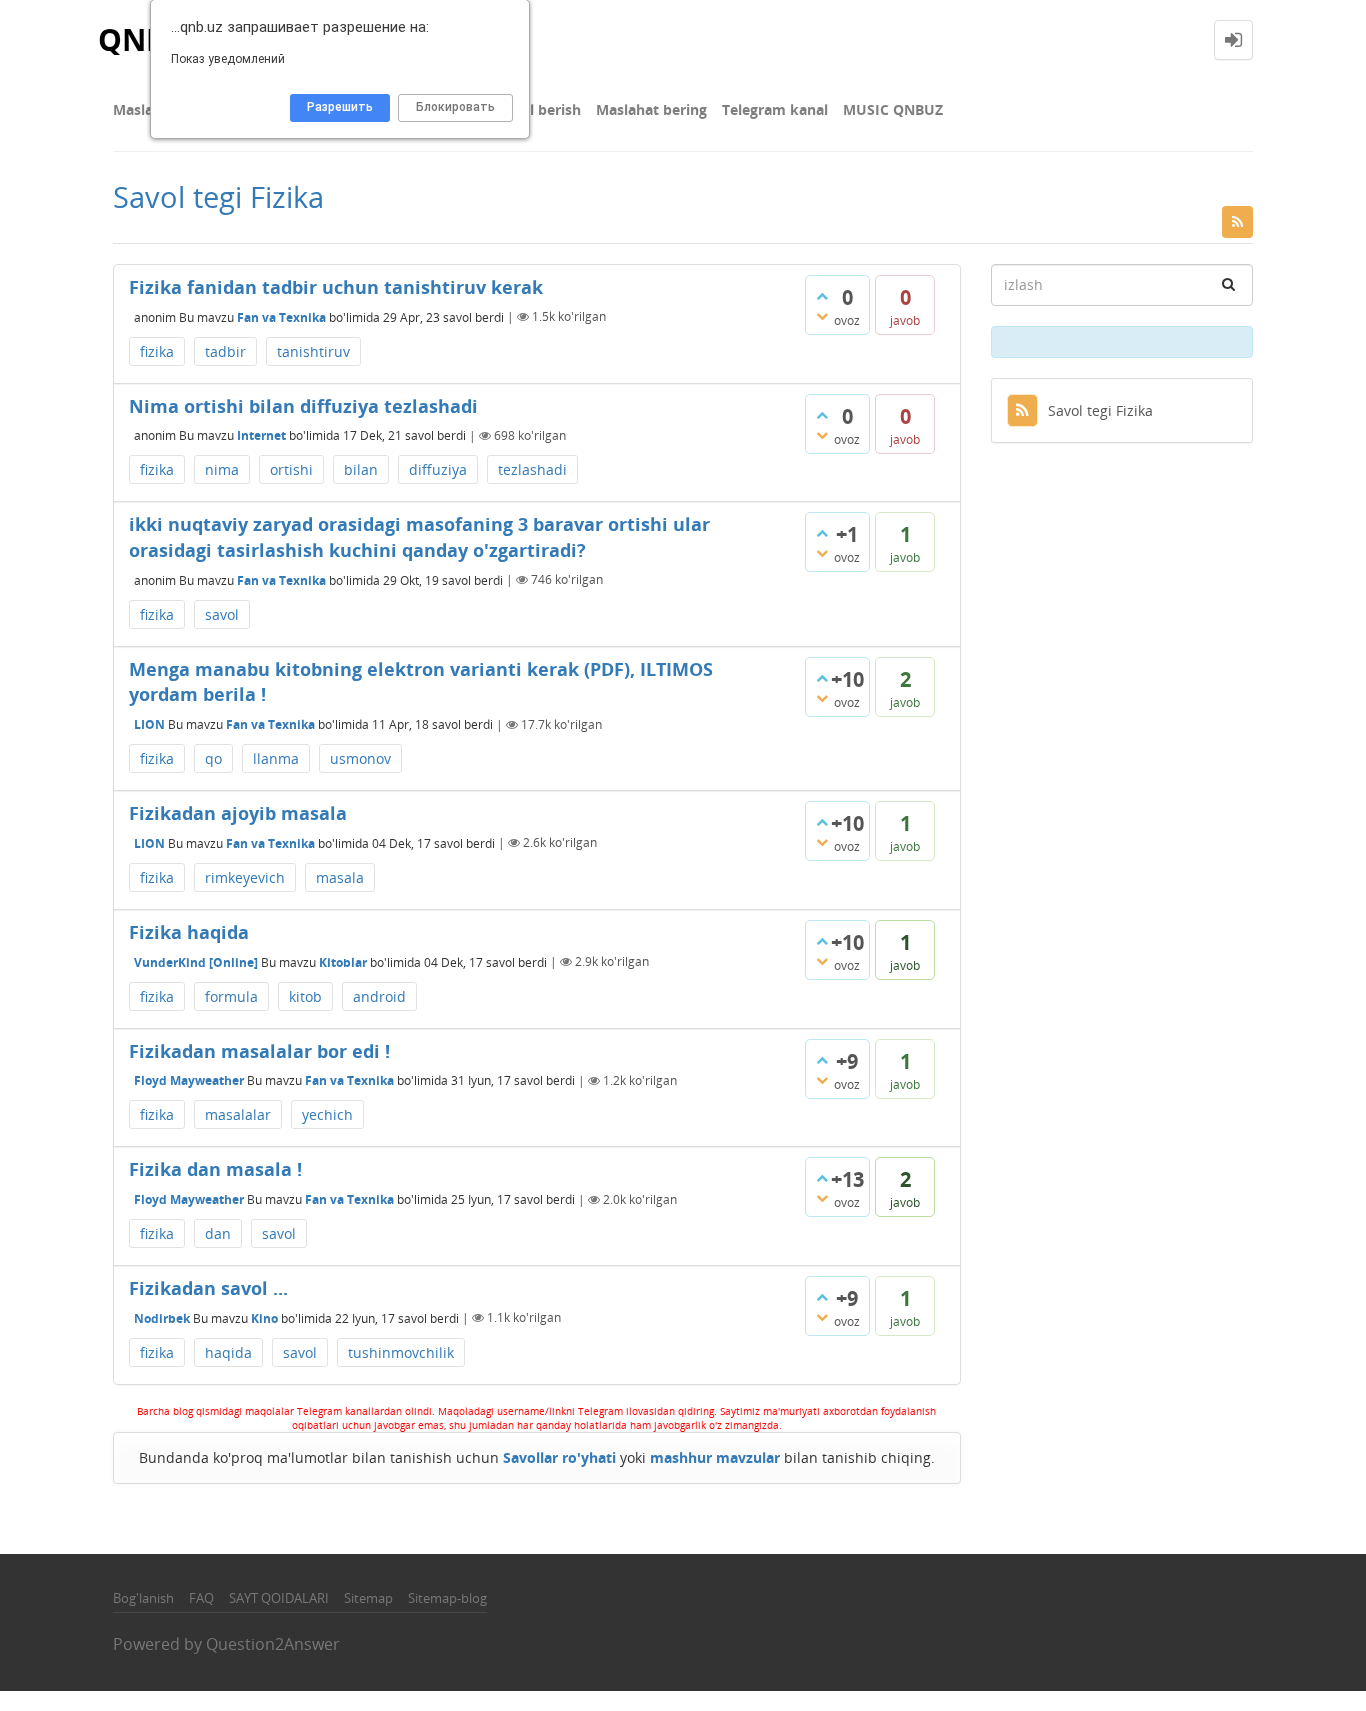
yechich (327, 1114)
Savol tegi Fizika (1100, 410)
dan (218, 1233)
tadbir (225, 351)
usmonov (360, 758)
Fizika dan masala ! (215, 1169)
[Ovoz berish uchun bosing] (822, 296)
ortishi (291, 469)
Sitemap (368, 1598)
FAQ (201, 1598)
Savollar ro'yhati (559, 1457)
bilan (361, 469)
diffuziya (438, 469)
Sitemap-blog (447, 1598)
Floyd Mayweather (189, 1080)
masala (340, 877)
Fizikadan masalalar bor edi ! (259, 1051)
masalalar (238, 1114)
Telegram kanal (775, 109)
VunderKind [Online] (196, 961)
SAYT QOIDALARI (279, 1598)
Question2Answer (273, 1644)
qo (213, 758)
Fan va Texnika (281, 316)
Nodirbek (162, 1317)
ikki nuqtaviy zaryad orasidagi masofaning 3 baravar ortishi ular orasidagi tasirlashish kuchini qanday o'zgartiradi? (419, 537)
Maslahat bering (651, 109)
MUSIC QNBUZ (893, 109)
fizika (157, 351)
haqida (228, 1352)
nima (222, 469)
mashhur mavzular (715, 1457)
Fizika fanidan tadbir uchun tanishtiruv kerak (336, 287)
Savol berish (539, 109)
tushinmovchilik (401, 1352)
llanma (276, 758)
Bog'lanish (143, 1598)
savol (222, 614)
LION (149, 724)
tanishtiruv (313, 351)
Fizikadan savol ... (208, 1288)
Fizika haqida (189, 932)
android (379, 996)
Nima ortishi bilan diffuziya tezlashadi (303, 406)
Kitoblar (343, 961)
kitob (305, 996)
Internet (261, 435)
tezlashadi (532, 469)
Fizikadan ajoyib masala (238, 813)
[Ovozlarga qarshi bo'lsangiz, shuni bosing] (822, 316)
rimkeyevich (245, 877)
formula (231, 996)
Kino (264, 1317)
